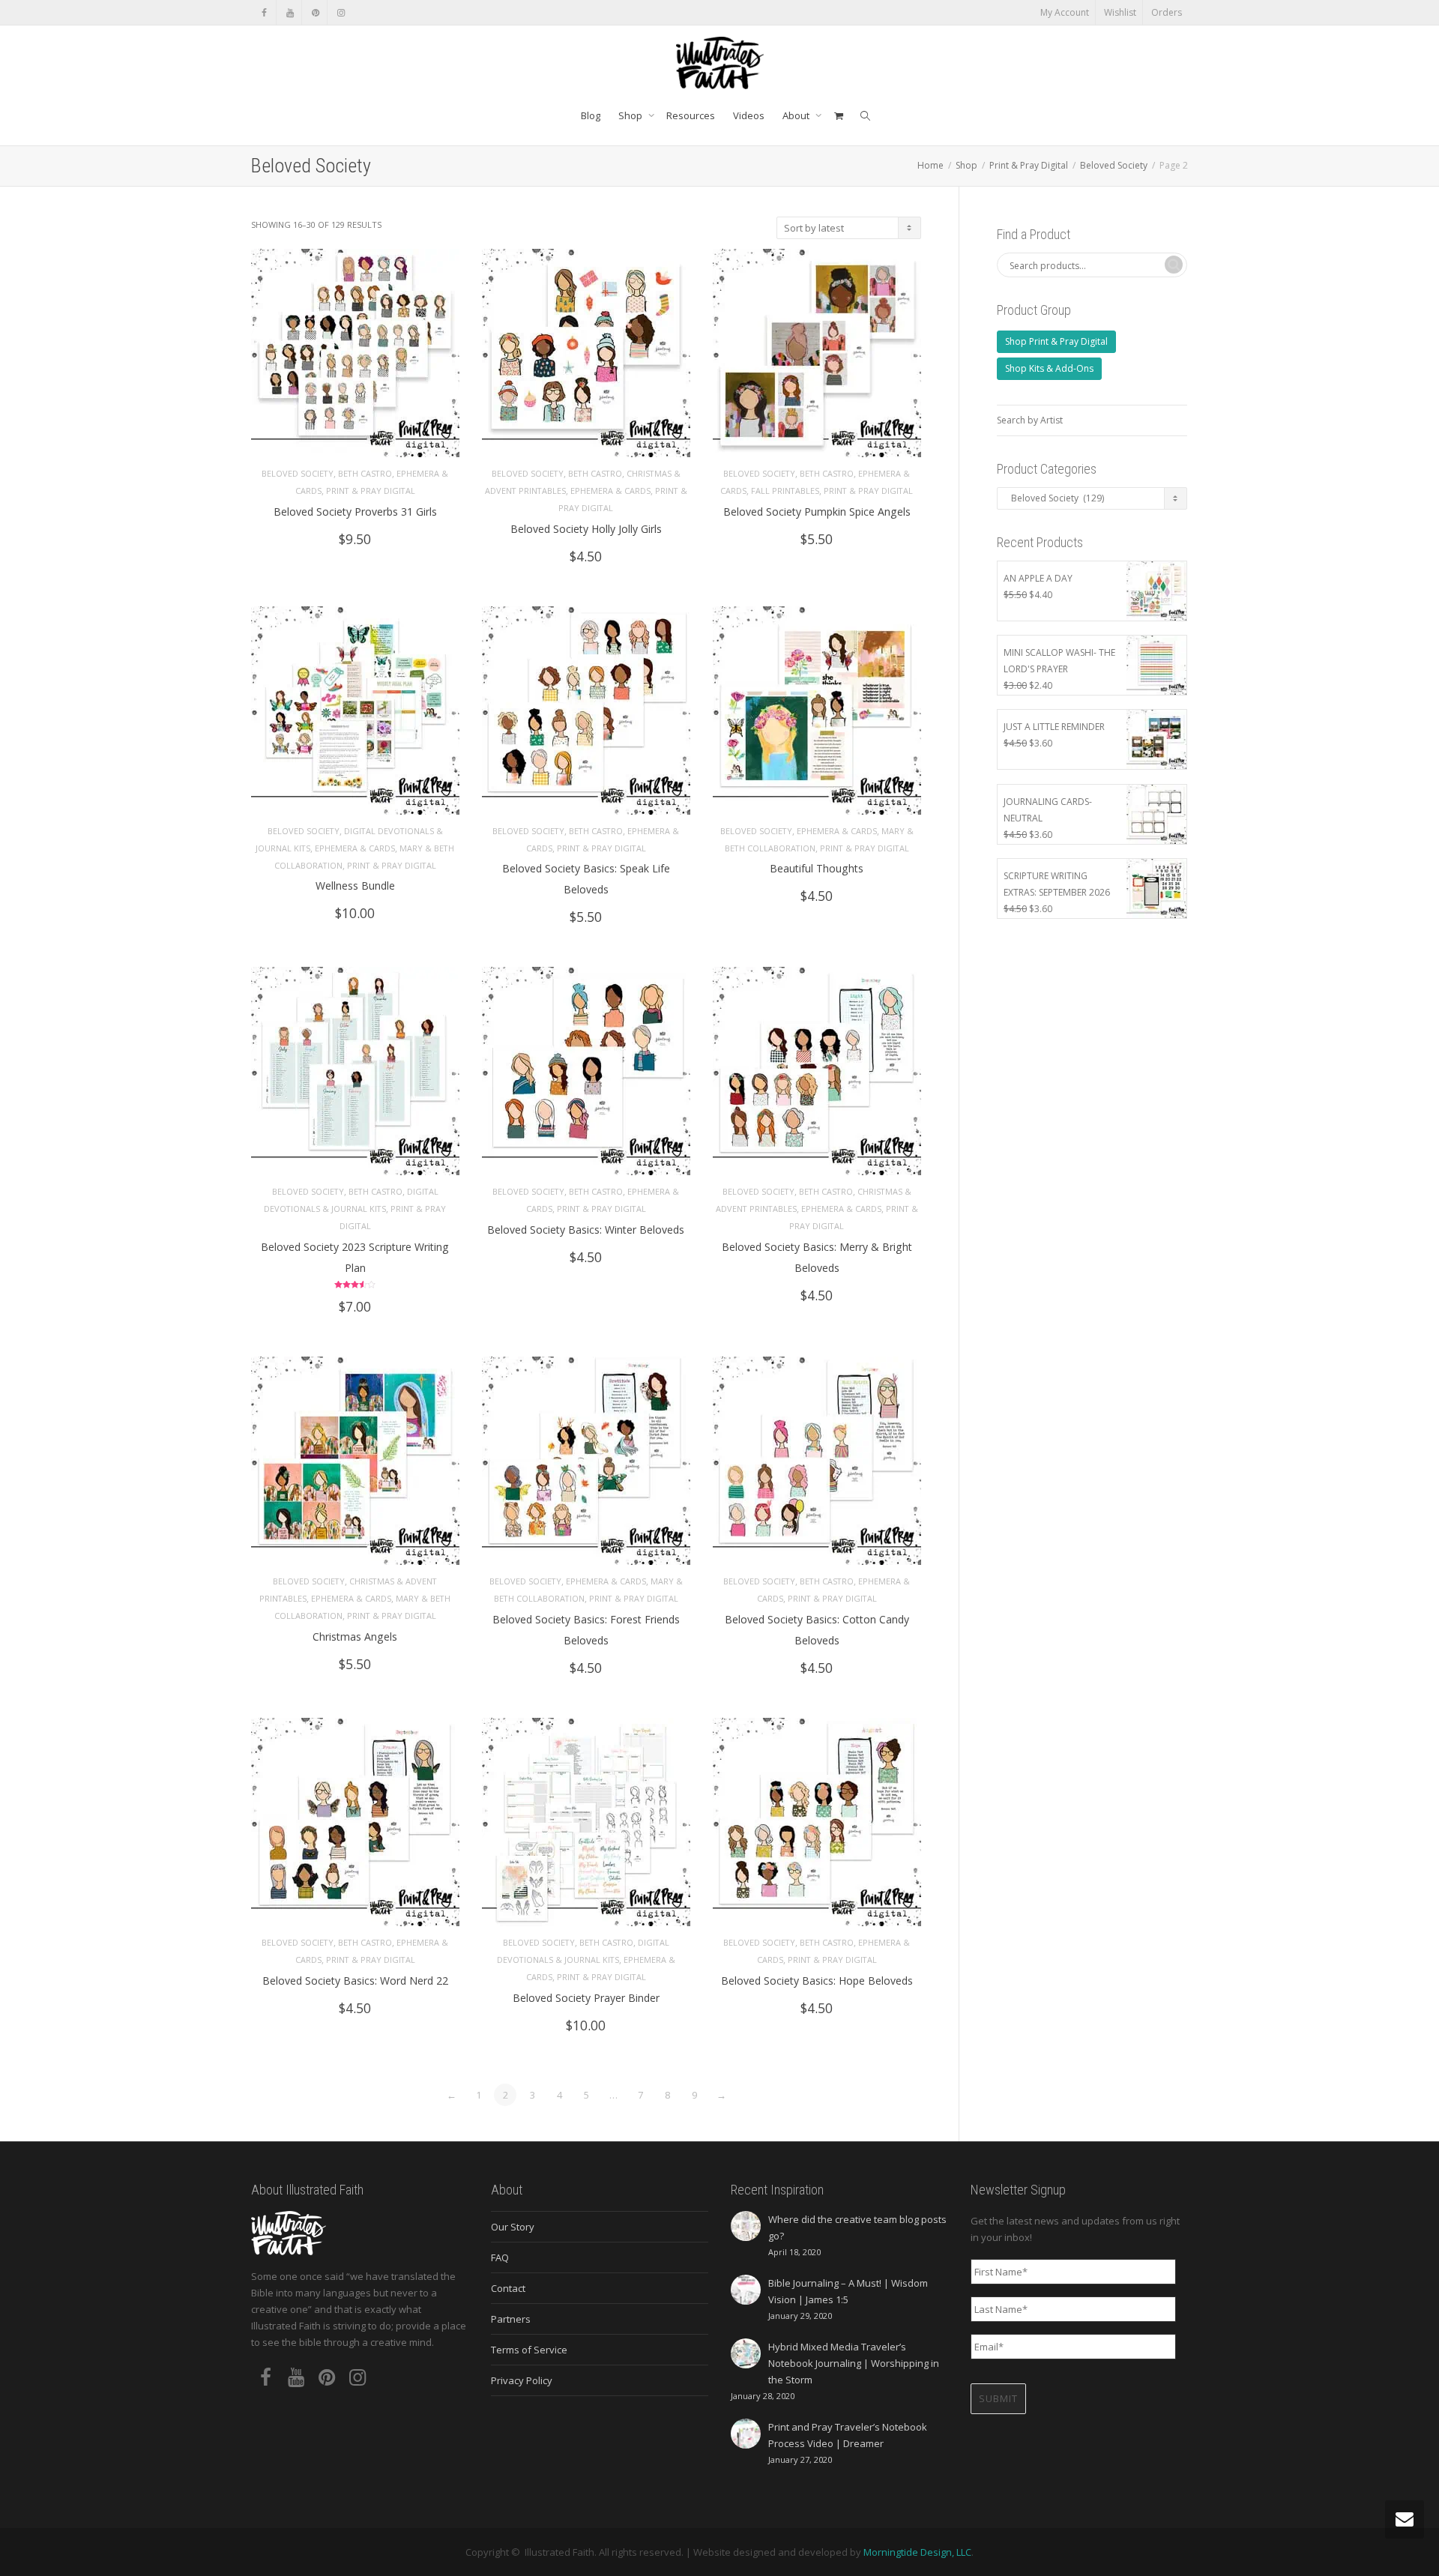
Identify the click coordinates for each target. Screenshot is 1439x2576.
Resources (691, 115)
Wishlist (1120, 12)
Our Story (513, 2227)
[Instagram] (341, 12)
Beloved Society (1114, 165)
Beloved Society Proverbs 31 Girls (355, 512)
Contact (508, 2288)
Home (930, 165)
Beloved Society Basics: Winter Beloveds (586, 1230)
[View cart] (838, 115)
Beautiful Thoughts (817, 868)
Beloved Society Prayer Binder (586, 1998)
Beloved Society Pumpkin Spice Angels (817, 512)
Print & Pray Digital (1029, 165)
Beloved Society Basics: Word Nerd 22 (355, 1981)
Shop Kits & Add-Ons (1049, 368)
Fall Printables (785, 491)
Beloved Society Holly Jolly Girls (586, 529)
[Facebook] (264, 12)
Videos (749, 115)
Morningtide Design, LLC (917, 2552)
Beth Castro (365, 473)
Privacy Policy (522, 2380)
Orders (1167, 12)
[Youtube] (290, 12)
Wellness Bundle (355, 886)
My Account (1065, 12)
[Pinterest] (315, 12)
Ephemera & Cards (610, 491)
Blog (591, 115)
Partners (511, 2319)
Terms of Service (529, 2350)
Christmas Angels (355, 1637)
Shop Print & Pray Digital (1056, 341)
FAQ (500, 2257)
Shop (631, 115)
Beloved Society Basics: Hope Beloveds (817, 1981)
